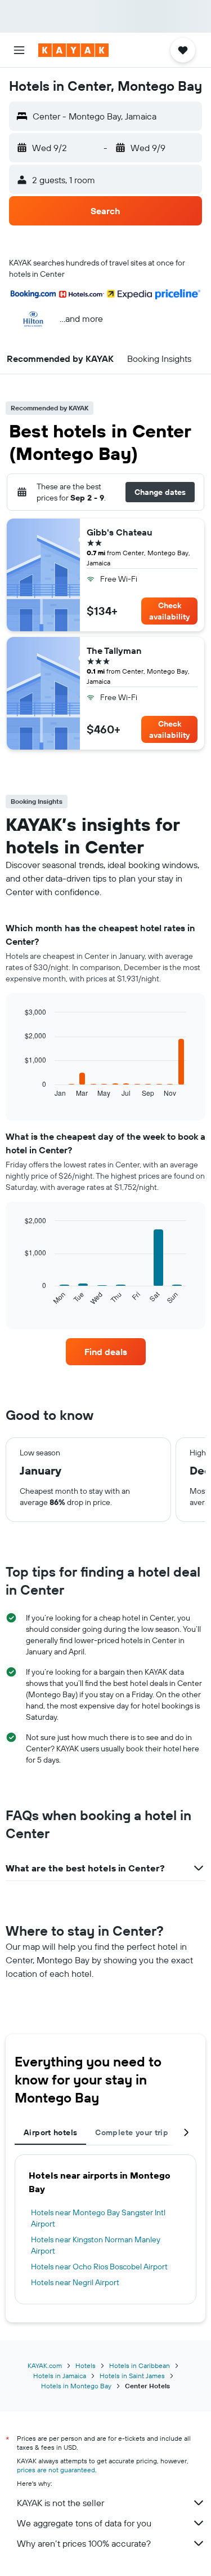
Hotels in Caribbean (140, 2365)
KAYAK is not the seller (60, 2503)
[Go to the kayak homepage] (73, 50)
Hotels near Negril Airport (75, 2282)
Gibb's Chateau (120, 532)
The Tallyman (114, 650)
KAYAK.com (45, 2365)
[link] (106, 1352)
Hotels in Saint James (132, 2376)
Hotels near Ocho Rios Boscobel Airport (99, 2267)
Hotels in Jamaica (60, 2376)
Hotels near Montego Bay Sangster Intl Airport (98, 2218)
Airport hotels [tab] (50, 2132)
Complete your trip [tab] (132, 2132)
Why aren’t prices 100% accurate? (84, 2543)
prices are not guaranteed (56, 2470)
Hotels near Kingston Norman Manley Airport (96, 2245)
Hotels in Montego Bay (76, 2386)
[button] (19, 50)
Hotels (86, 2365)
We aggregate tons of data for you (84, 2523)
